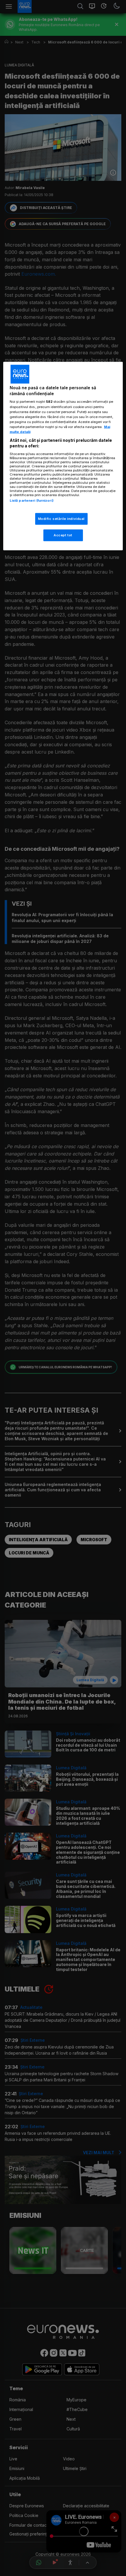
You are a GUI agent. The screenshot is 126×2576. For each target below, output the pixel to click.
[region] (63, 456)
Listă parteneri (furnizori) (32, 501)
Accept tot (63, 535)
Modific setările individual (61, 519)
